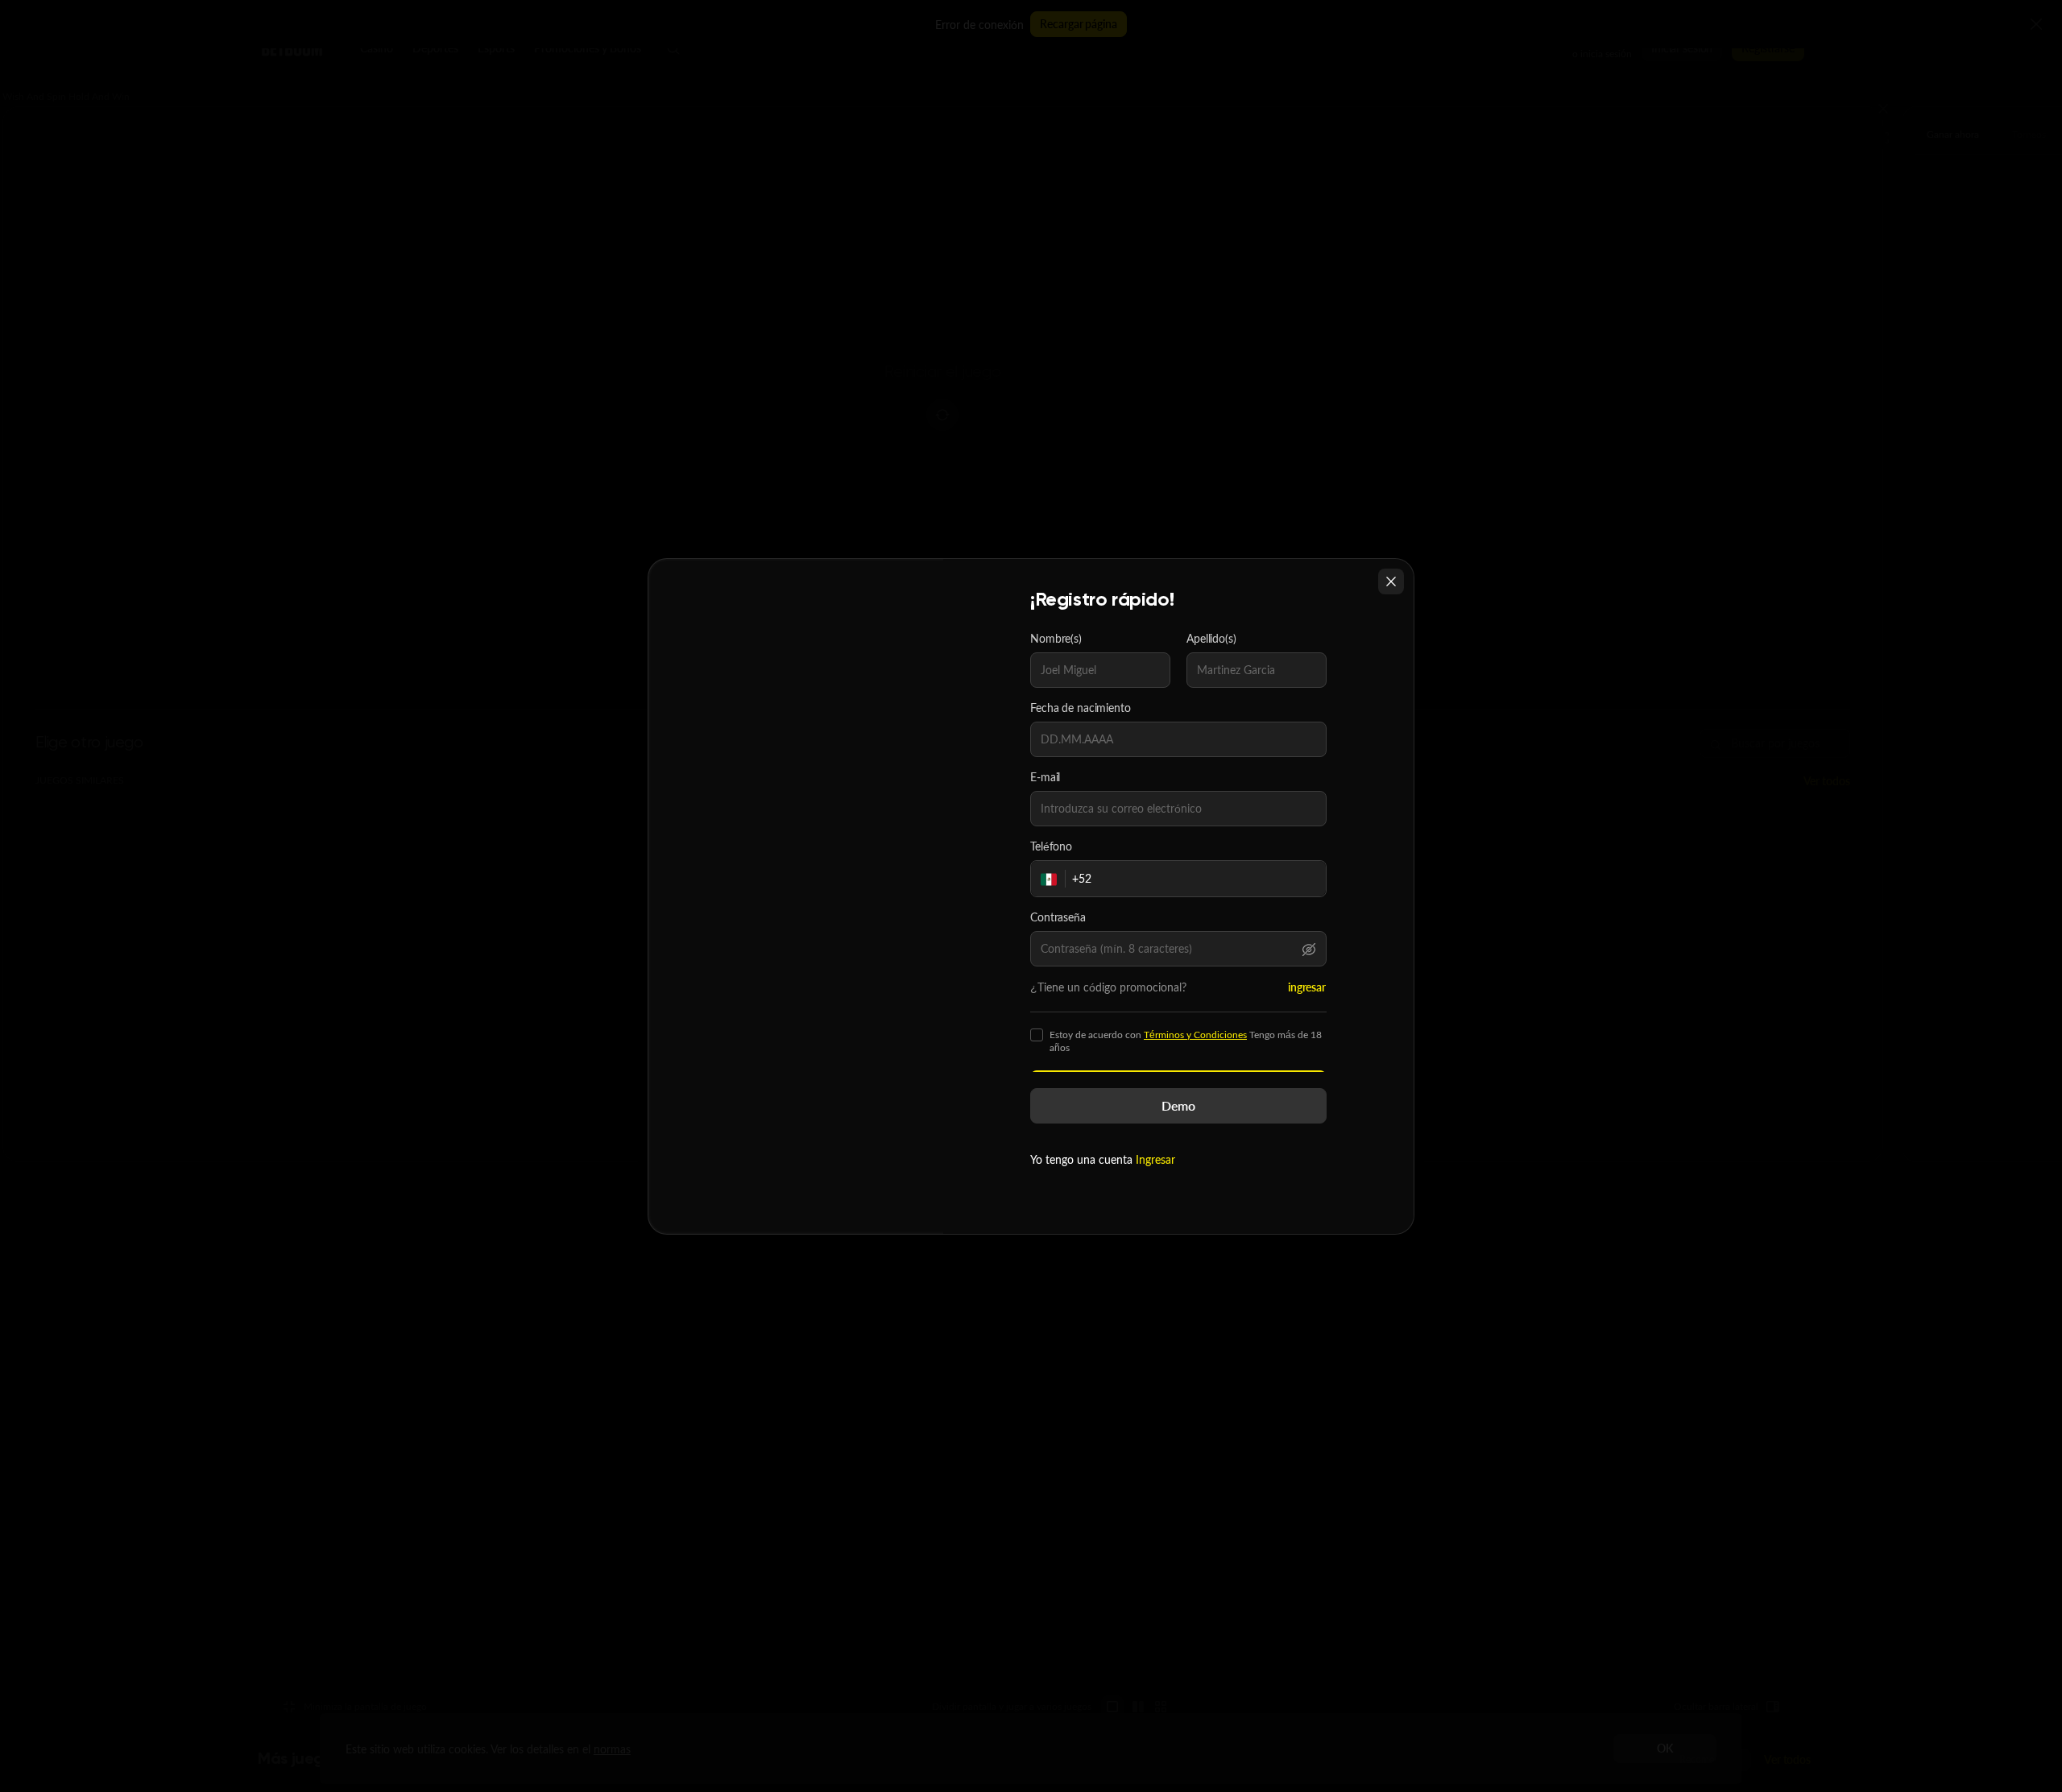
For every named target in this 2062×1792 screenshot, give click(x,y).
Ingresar (1155, 1159)
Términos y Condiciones (1195, 1035)
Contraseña (1058, 917)
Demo (1178, 1105)
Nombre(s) (1056, 639)
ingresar (1307, 987)
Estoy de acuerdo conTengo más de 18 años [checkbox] (1186, 1041)
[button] (1309, 949)
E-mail (1045, 777)
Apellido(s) (1211, 639)
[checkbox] (1037, 1035)
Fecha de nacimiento (1081, 708)
